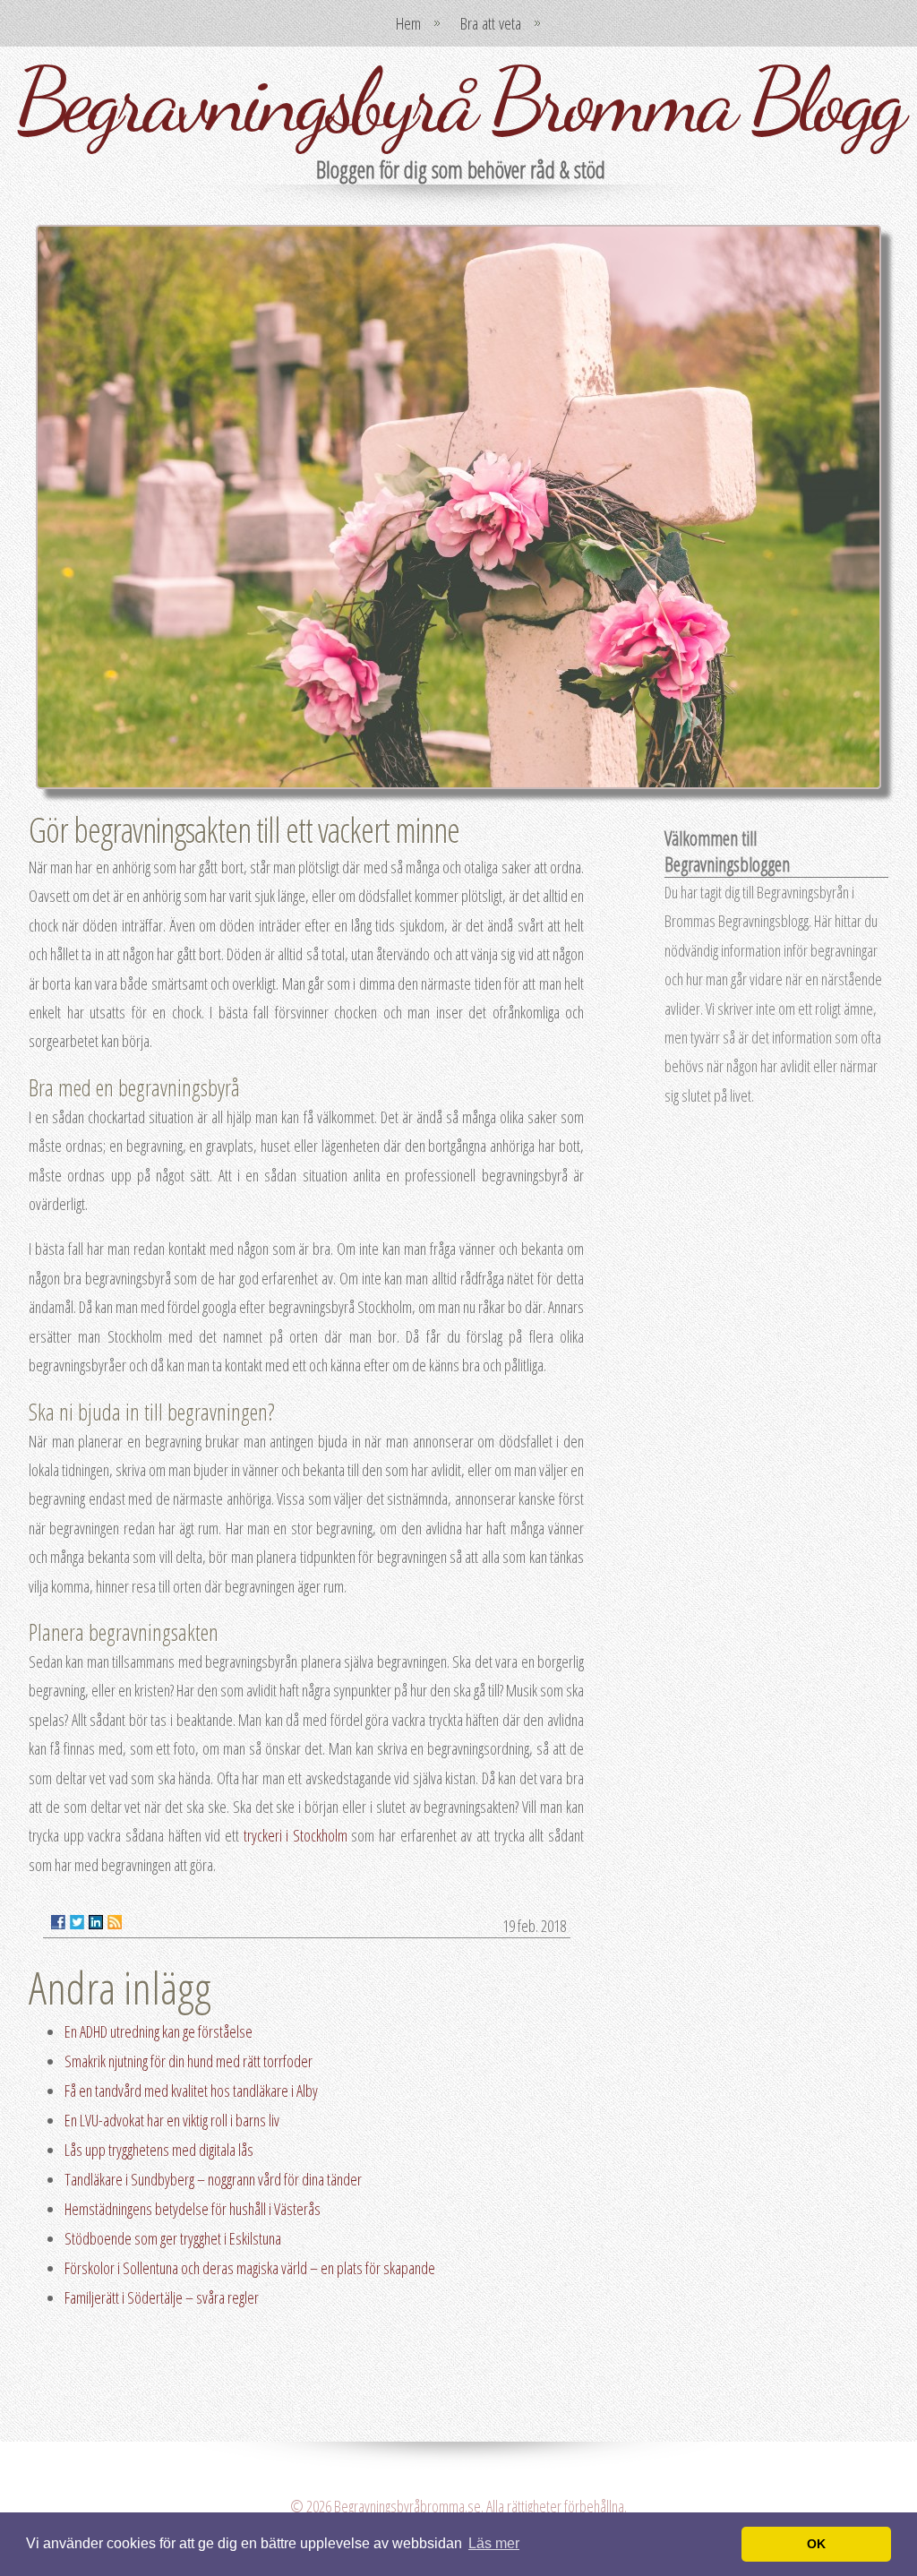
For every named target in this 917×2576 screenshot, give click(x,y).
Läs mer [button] (494, 2543)
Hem (408, 23)
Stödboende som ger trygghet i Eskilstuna (173, 2238)
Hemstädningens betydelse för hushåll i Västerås (193, 2209)
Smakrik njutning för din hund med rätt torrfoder (189, 2061)
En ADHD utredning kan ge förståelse (159, 2031)
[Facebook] (58, 1922)
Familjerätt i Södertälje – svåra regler (162, 2297)
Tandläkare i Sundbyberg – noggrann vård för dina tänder (213, 2179)
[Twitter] (77, 1922)
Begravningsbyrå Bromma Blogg (459, 100)
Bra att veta (491, 23)
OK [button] (816, 2544)
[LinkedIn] (96, 1922)
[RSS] (115, 1922)
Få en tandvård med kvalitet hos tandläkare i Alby (191, 2091)
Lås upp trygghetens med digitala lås (159, 2150)
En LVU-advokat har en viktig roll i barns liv (172, 2120)
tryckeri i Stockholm (296, 1835)
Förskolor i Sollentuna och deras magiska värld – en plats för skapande (250, 2268)
